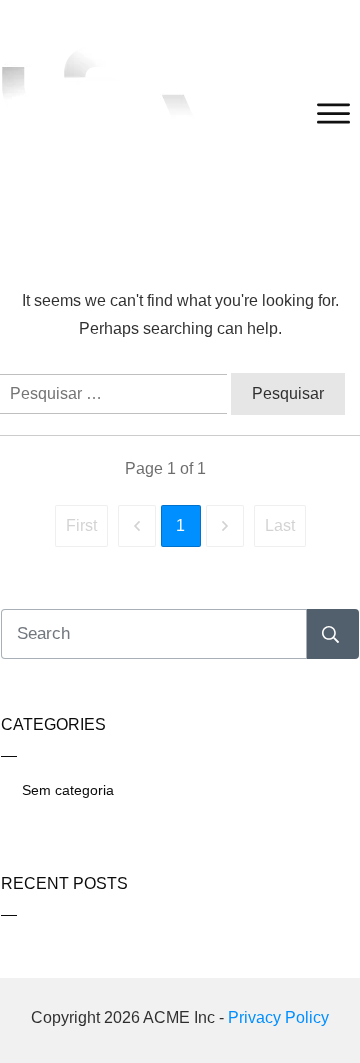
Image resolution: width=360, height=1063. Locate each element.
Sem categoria (68, 790)
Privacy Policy (278, 1017)
